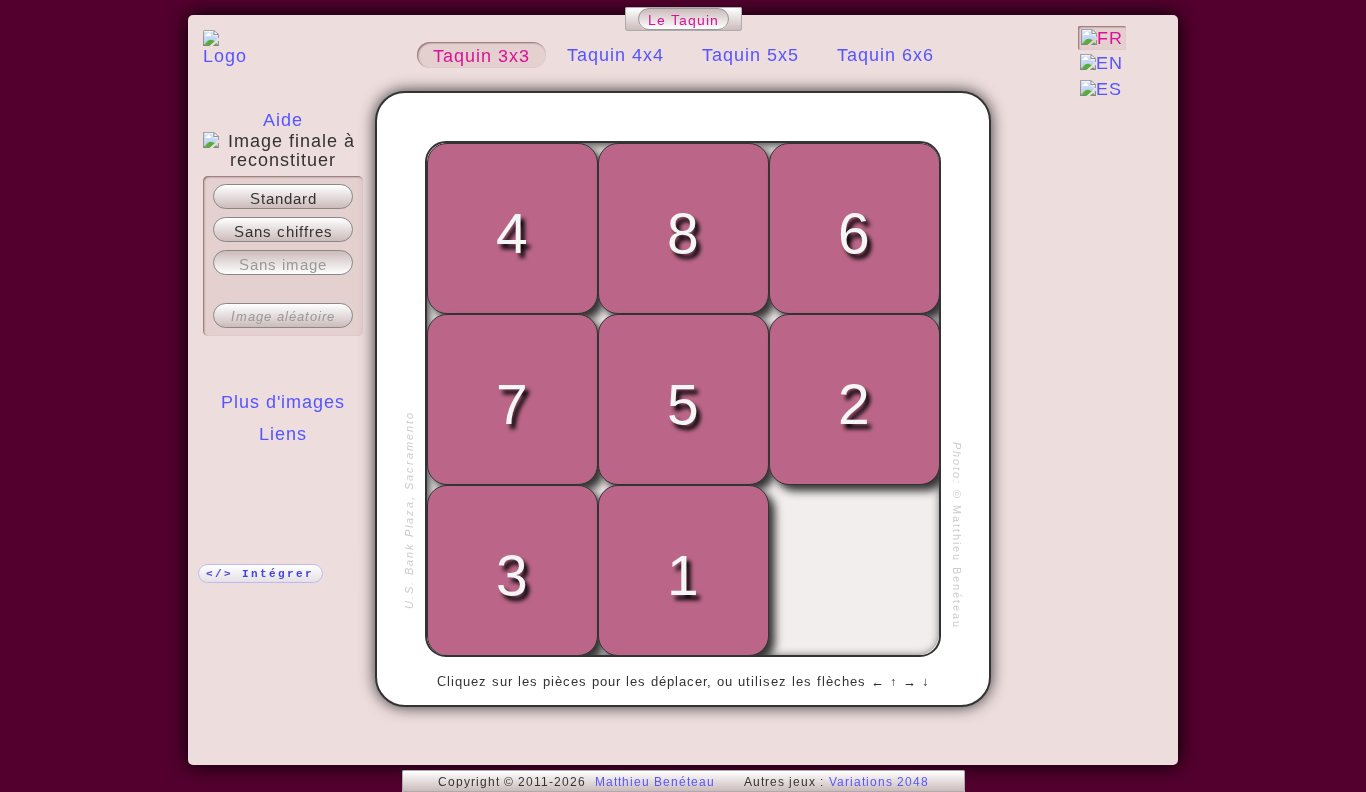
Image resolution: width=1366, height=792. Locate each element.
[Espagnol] (1101, 89)
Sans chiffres (283, 231)
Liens (283, 434)
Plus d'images (283, 402)
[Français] (1102, 38)
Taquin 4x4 (615, 55)
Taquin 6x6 (885, 55)
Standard (283, 198)
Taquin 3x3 (481, 56)
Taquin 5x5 (750, 55)
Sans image (283, 264)
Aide (283, 120)
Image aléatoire (283, 316)
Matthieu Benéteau (655, 782)
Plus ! (283, 474)
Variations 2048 (879, 782)
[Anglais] (1101, 63)
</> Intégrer (260, 574)
